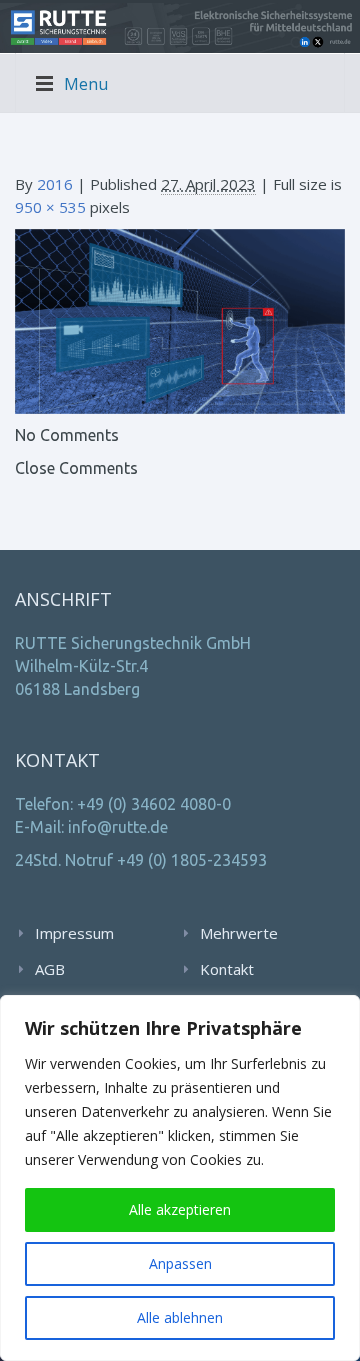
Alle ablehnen (180, 1317)
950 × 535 (50, 207)
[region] (180, 1178)
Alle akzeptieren (180, 1209)
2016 (55, 184)
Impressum (74, 933)
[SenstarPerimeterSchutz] (180, 320)
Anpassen (180, 1263)
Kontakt (227, 969)
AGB (50, 969)
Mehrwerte (239, 933)
